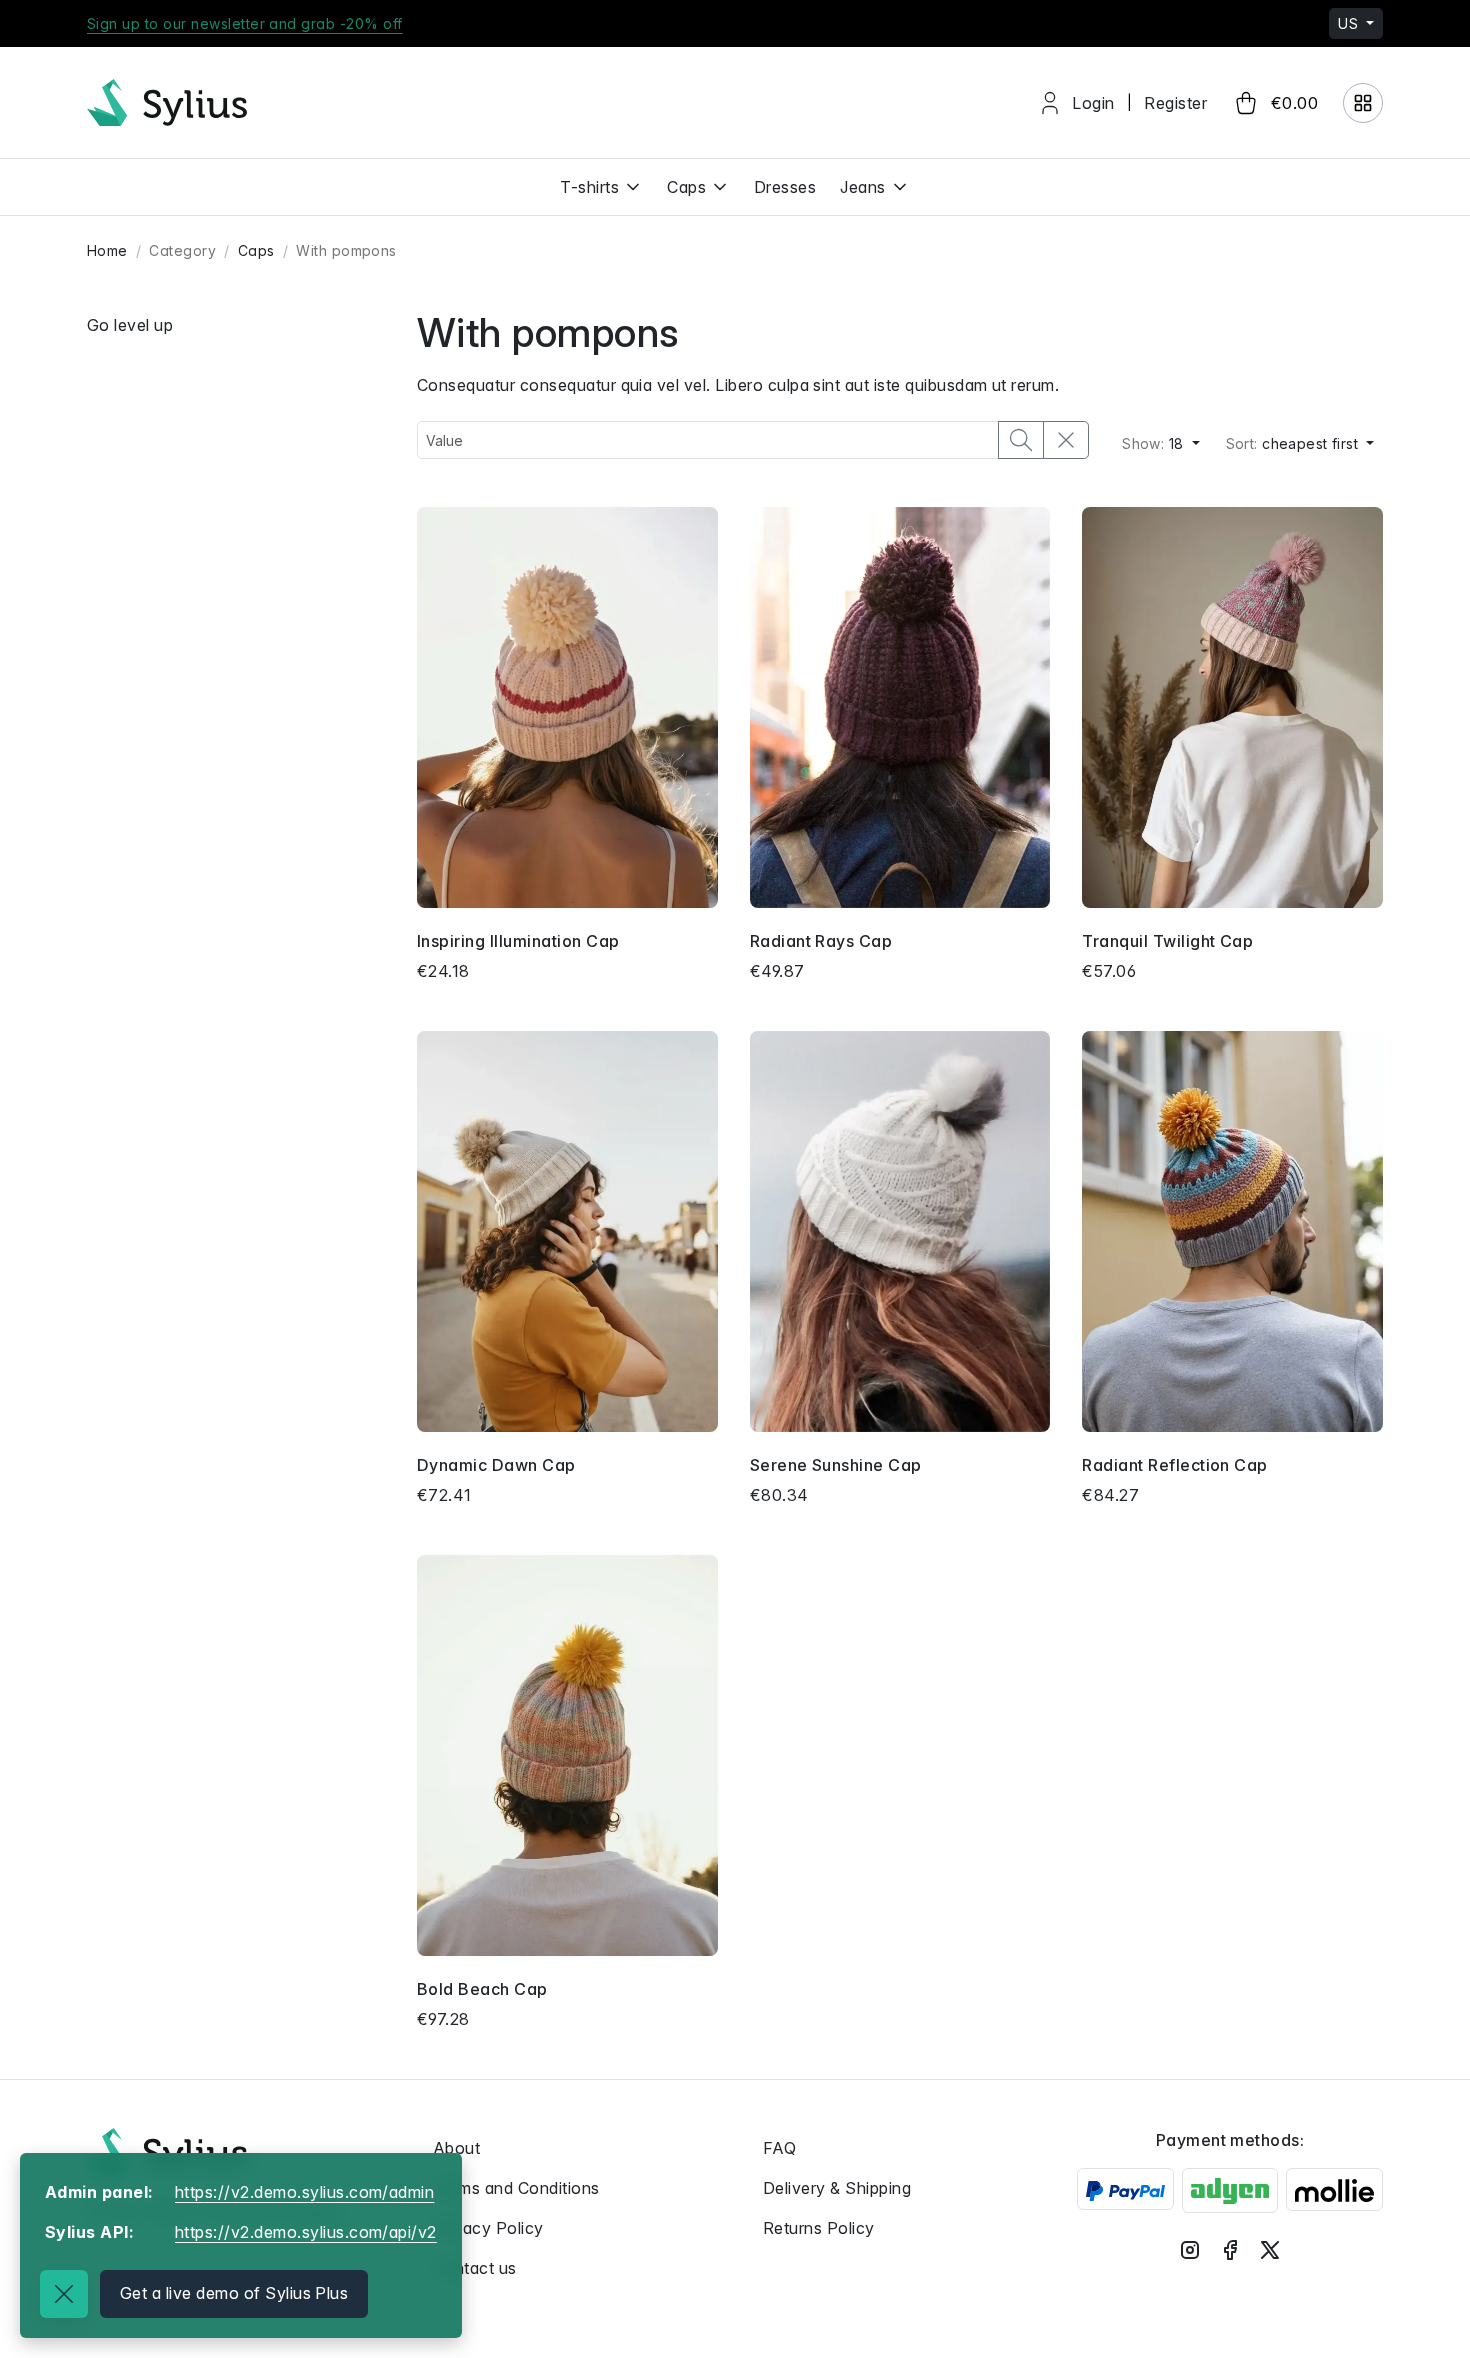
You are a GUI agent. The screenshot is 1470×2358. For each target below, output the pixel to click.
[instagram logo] (1190, 2250)
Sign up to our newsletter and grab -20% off (245, 23)
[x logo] (1270, 2250)
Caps (256, 250)
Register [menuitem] (1175, 103)
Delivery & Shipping (837, 2188)
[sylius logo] (167, 102)
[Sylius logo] (167, 2151)
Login (1093, 103)
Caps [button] (686, 187)
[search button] (1021, 440)
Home (107, 250)
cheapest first (1294, 443)
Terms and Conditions (516, 2188)
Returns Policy (819, 2228)
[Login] (1363, 103)
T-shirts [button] (589, 187)
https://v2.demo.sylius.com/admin (304, 2192)
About (456, 2148)
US (1350, 23)
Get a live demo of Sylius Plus (234, 2293)
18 (1155, 443)
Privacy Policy (488, 2228)
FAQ (779, 2148)
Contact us (475, 2268)
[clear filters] (1066, 440)
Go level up (130, 325)
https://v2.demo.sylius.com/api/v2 (306, 2232)
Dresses (785, 187)
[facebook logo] (1230, 2250)
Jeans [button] (862, 187)
